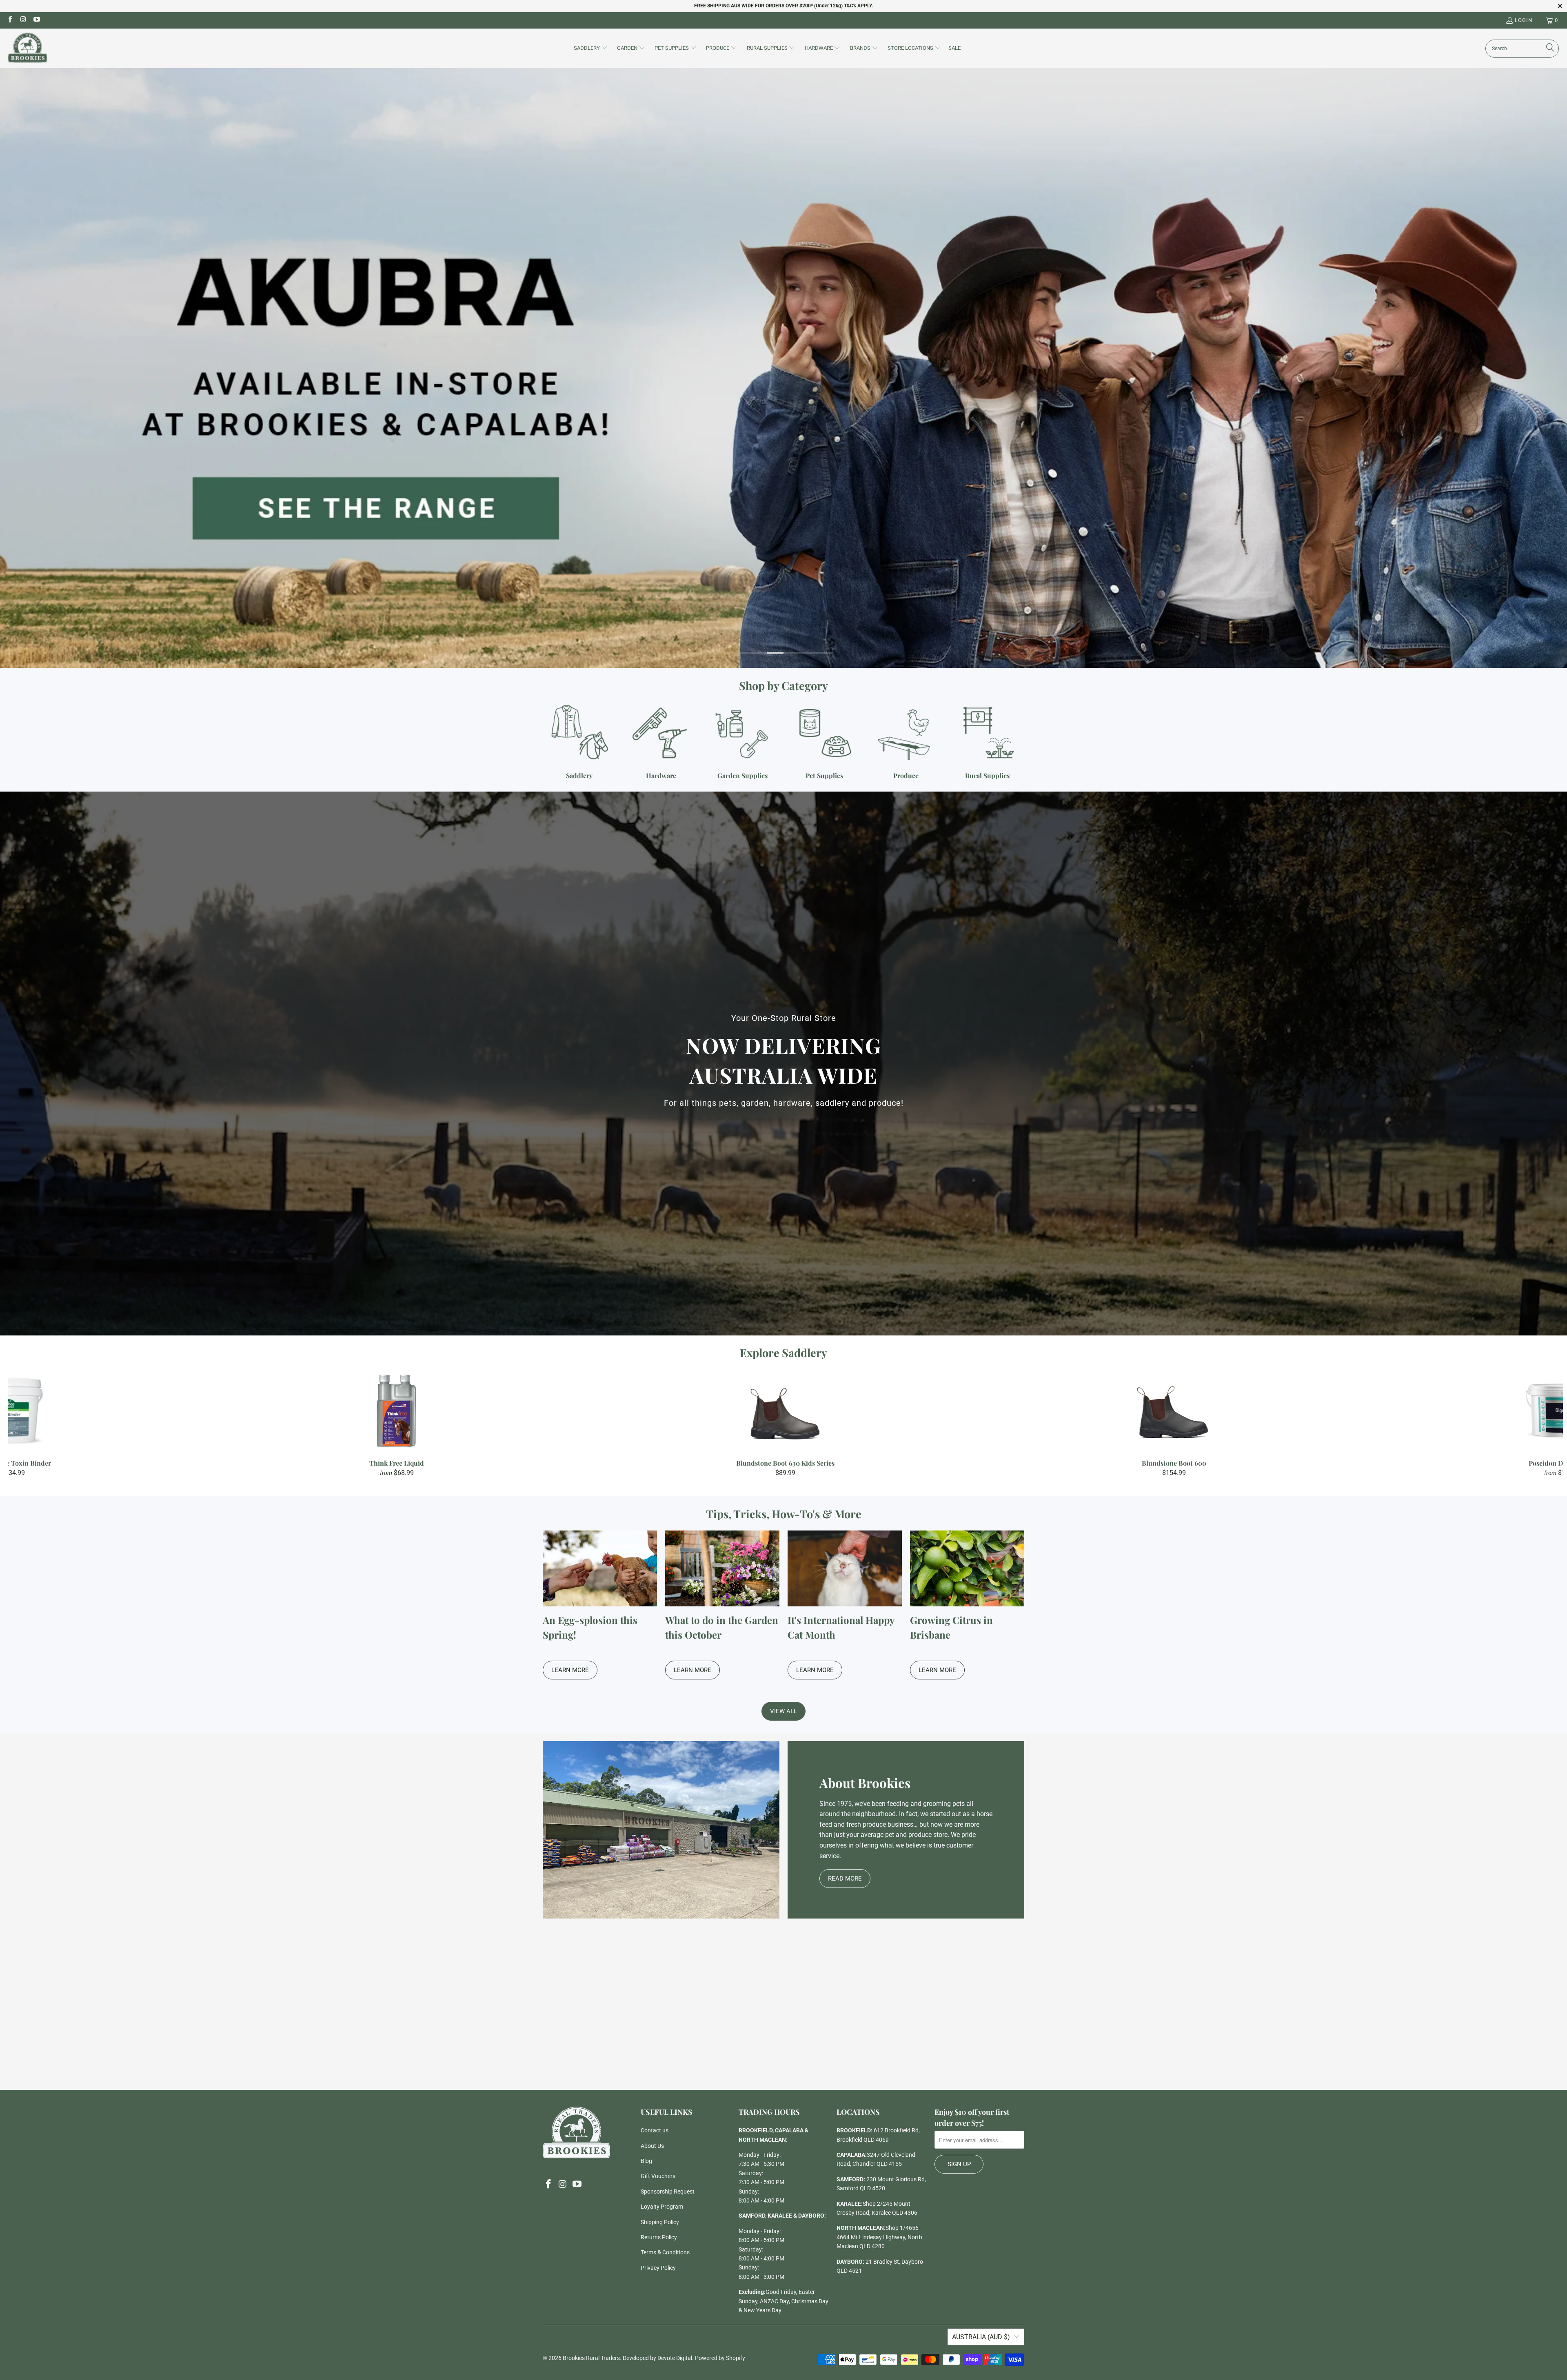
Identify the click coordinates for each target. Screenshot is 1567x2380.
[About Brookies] (661, 1830)
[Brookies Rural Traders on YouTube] (36, 20)
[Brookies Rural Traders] (28, 48)
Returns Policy (659, 2237)
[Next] (1525, 1423)
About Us (652, 2146)
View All (783, 1711)
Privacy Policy (658, 2268)
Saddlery (579, 742)
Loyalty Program (662, 2207)
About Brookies (865, 1783)
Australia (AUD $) (981, 2337)
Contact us (655, 2130)
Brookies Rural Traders (591, 2358)
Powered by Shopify (720, 2358)
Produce (906, 742)
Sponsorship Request (668, 2191)
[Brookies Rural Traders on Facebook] (10, 20)
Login (1524, 20)
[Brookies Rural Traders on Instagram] (23, 20)
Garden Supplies (743, 742)
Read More (845, 1879)
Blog (646, 2161)
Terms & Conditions (665, 2252)
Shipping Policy (660, 2222)
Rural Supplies (988, 742)
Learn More (570, 1670)
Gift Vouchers (658, 2176)
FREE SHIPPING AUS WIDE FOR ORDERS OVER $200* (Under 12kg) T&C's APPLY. (783, 6)
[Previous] (47, 1423)
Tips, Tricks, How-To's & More (784, 1514)
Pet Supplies (824, 742)
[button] (591, 49)
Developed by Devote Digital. (658, 2358)
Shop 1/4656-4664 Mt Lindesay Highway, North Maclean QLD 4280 (879, 2237)
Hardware (661, 742)
